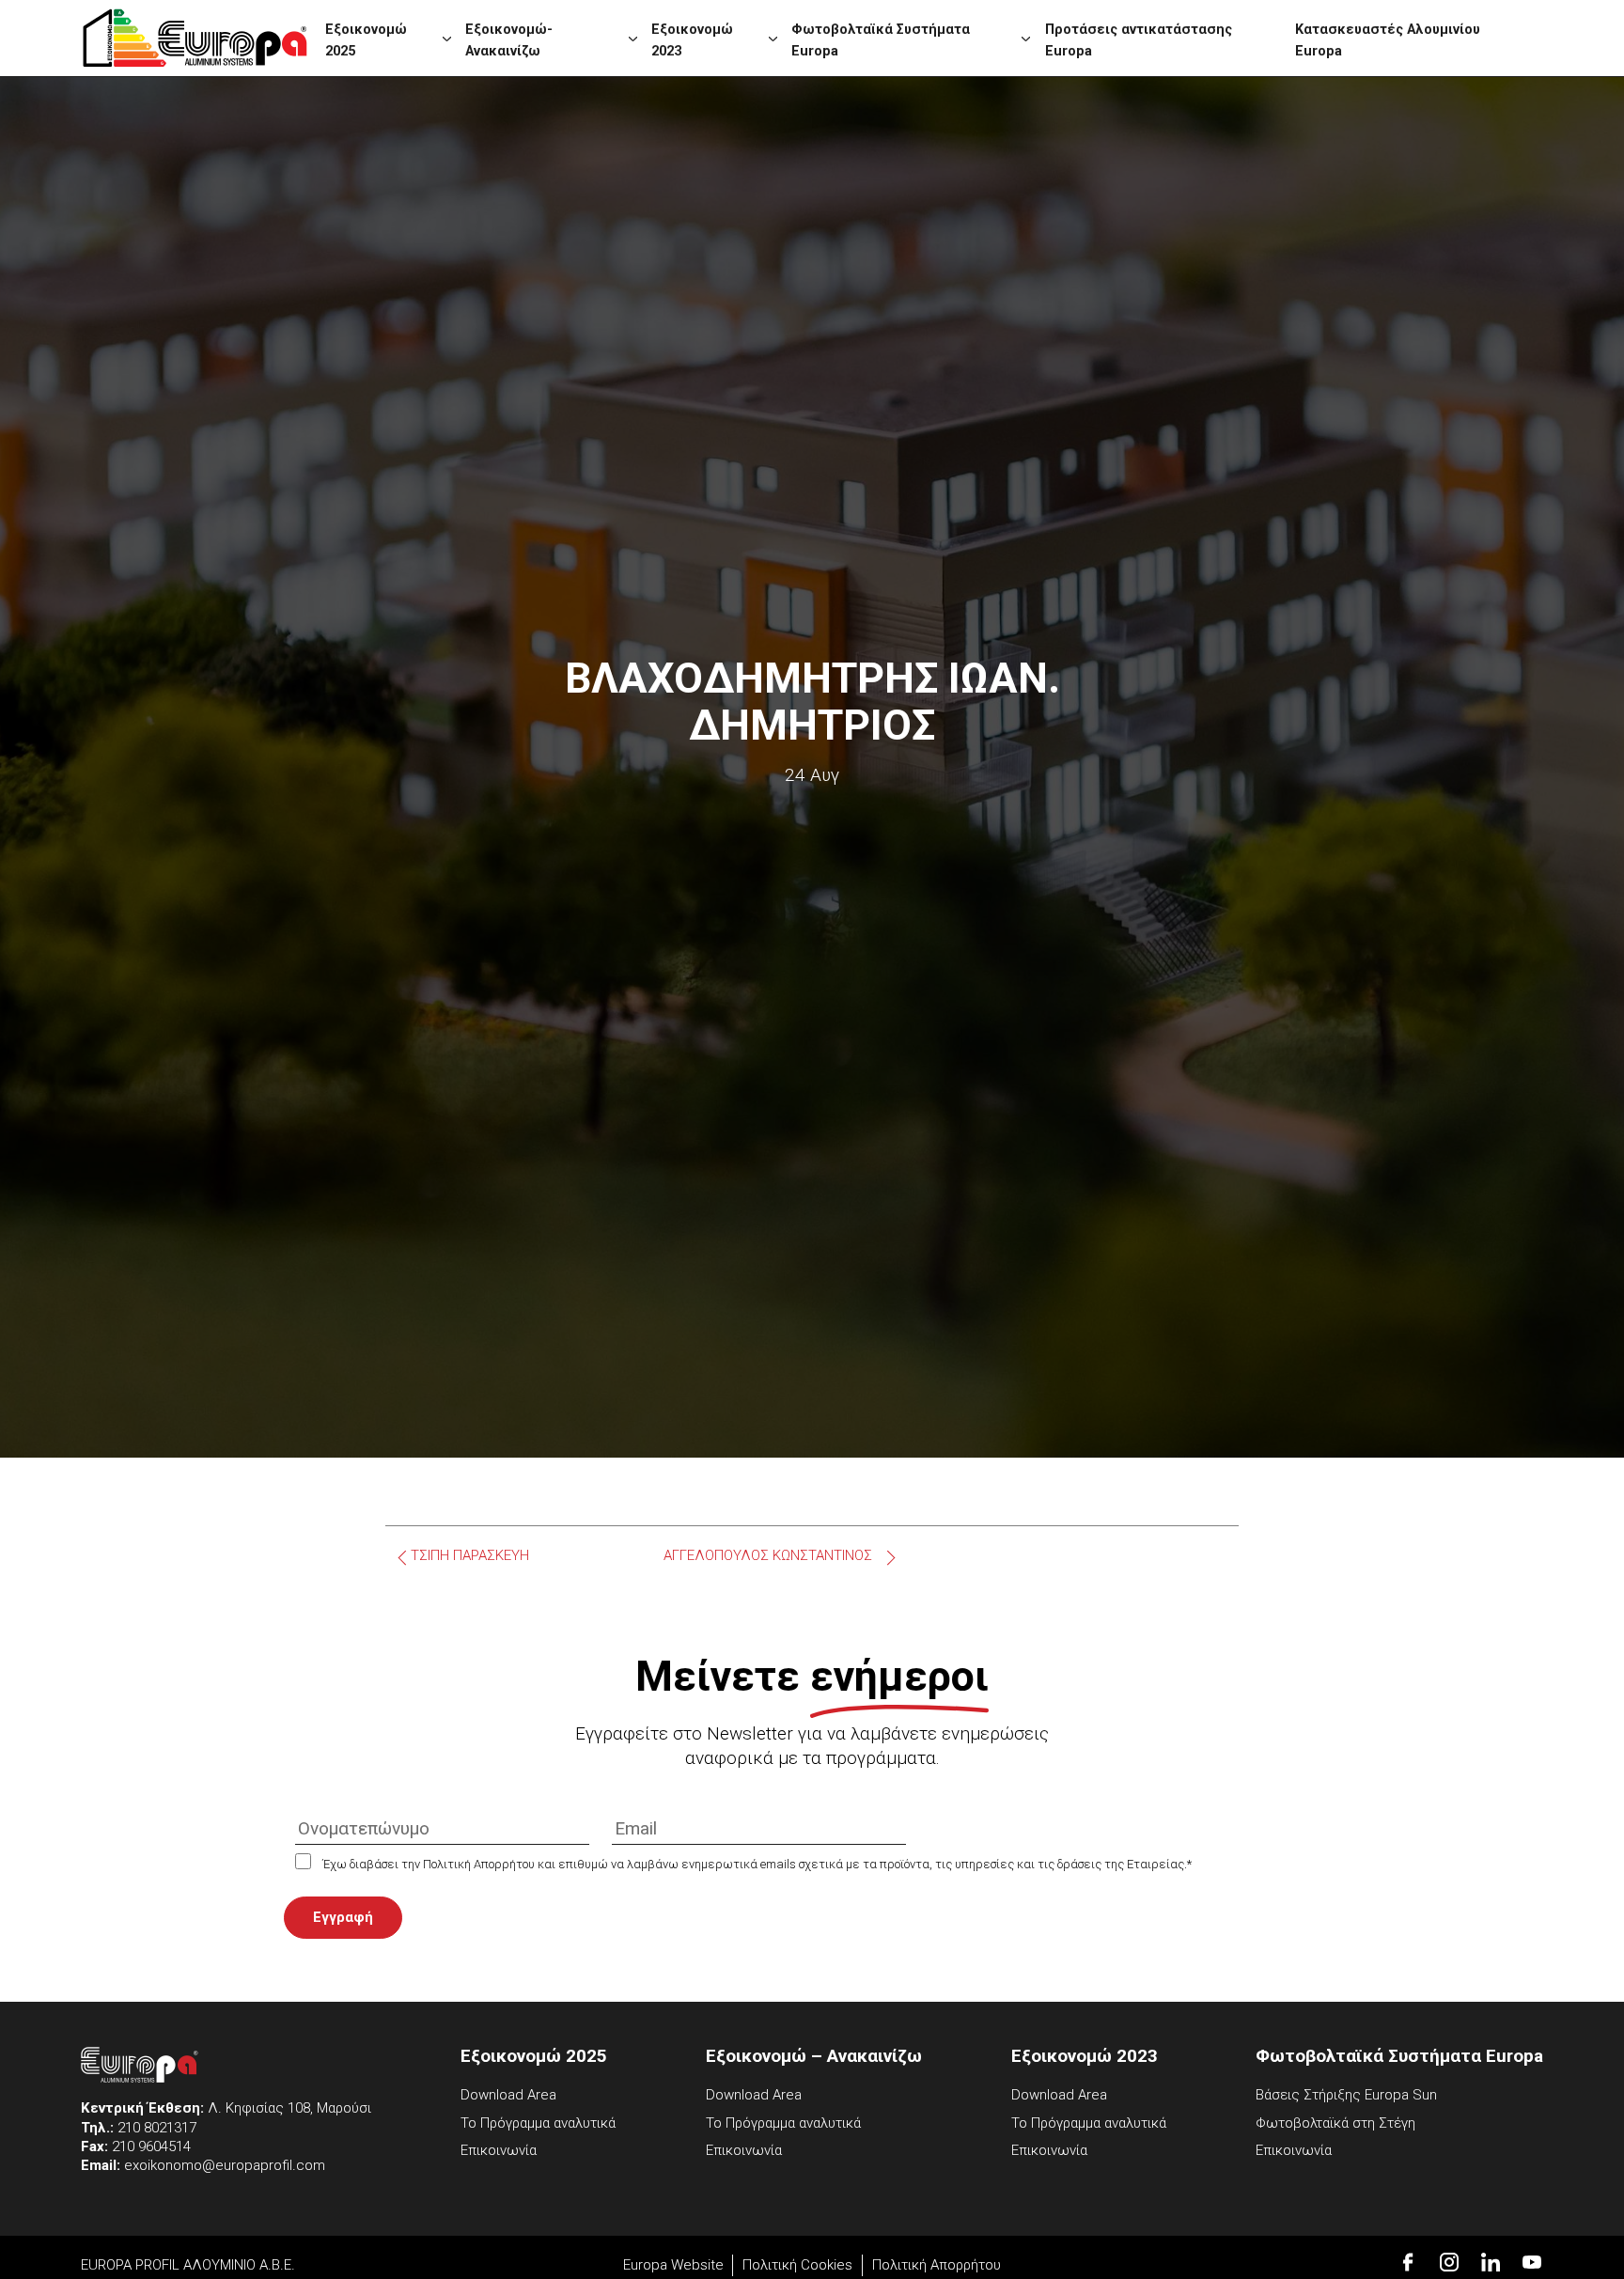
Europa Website (673, 2265)
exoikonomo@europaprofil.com (225, 2165)
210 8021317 (157, 2128)
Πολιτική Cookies (797, 2265)
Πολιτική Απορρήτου (937, 2265)
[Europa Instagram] (1449, 2262)
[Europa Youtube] (1532, 2262)
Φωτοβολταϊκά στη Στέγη (1335, 2123)
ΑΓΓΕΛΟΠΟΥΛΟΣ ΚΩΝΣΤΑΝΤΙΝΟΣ (768, 1556)
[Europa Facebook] (1408, 2262)
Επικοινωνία (499, 2150)
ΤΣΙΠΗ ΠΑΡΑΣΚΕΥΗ (470, 1556)
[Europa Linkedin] (1491, 2262)
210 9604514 (151, 2146)
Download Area (508, 2095)
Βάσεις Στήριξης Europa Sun (1346, 2095)
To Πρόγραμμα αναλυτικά (538, 2123)
